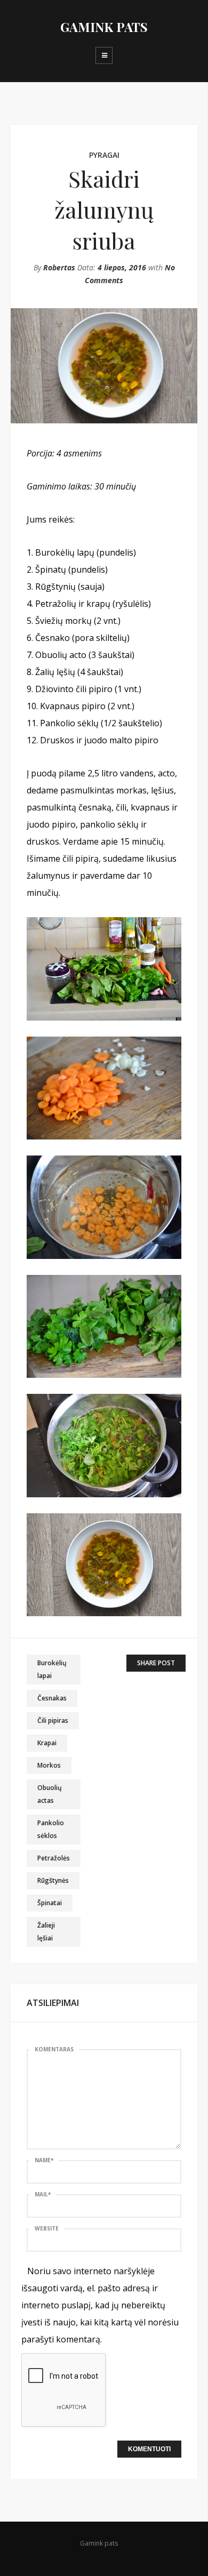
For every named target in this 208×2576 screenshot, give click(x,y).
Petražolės (54, 1858)
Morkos (49, 1765)
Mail (43, 2194)
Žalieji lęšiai (46, 1932)
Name (44, 2160)
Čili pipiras (53, 1720)
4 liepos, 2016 (122, 267)
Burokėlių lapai (52, 1669)
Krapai (47, 1743)
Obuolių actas (50, 1794)
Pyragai (104, 155)
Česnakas (52, 1698)
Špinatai (50, 1903)
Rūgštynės (53, 1880)
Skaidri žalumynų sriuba (104, 210)
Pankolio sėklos (51, 1829)
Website (47, 2228)
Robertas (59, 267)
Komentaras (54, 2049)
